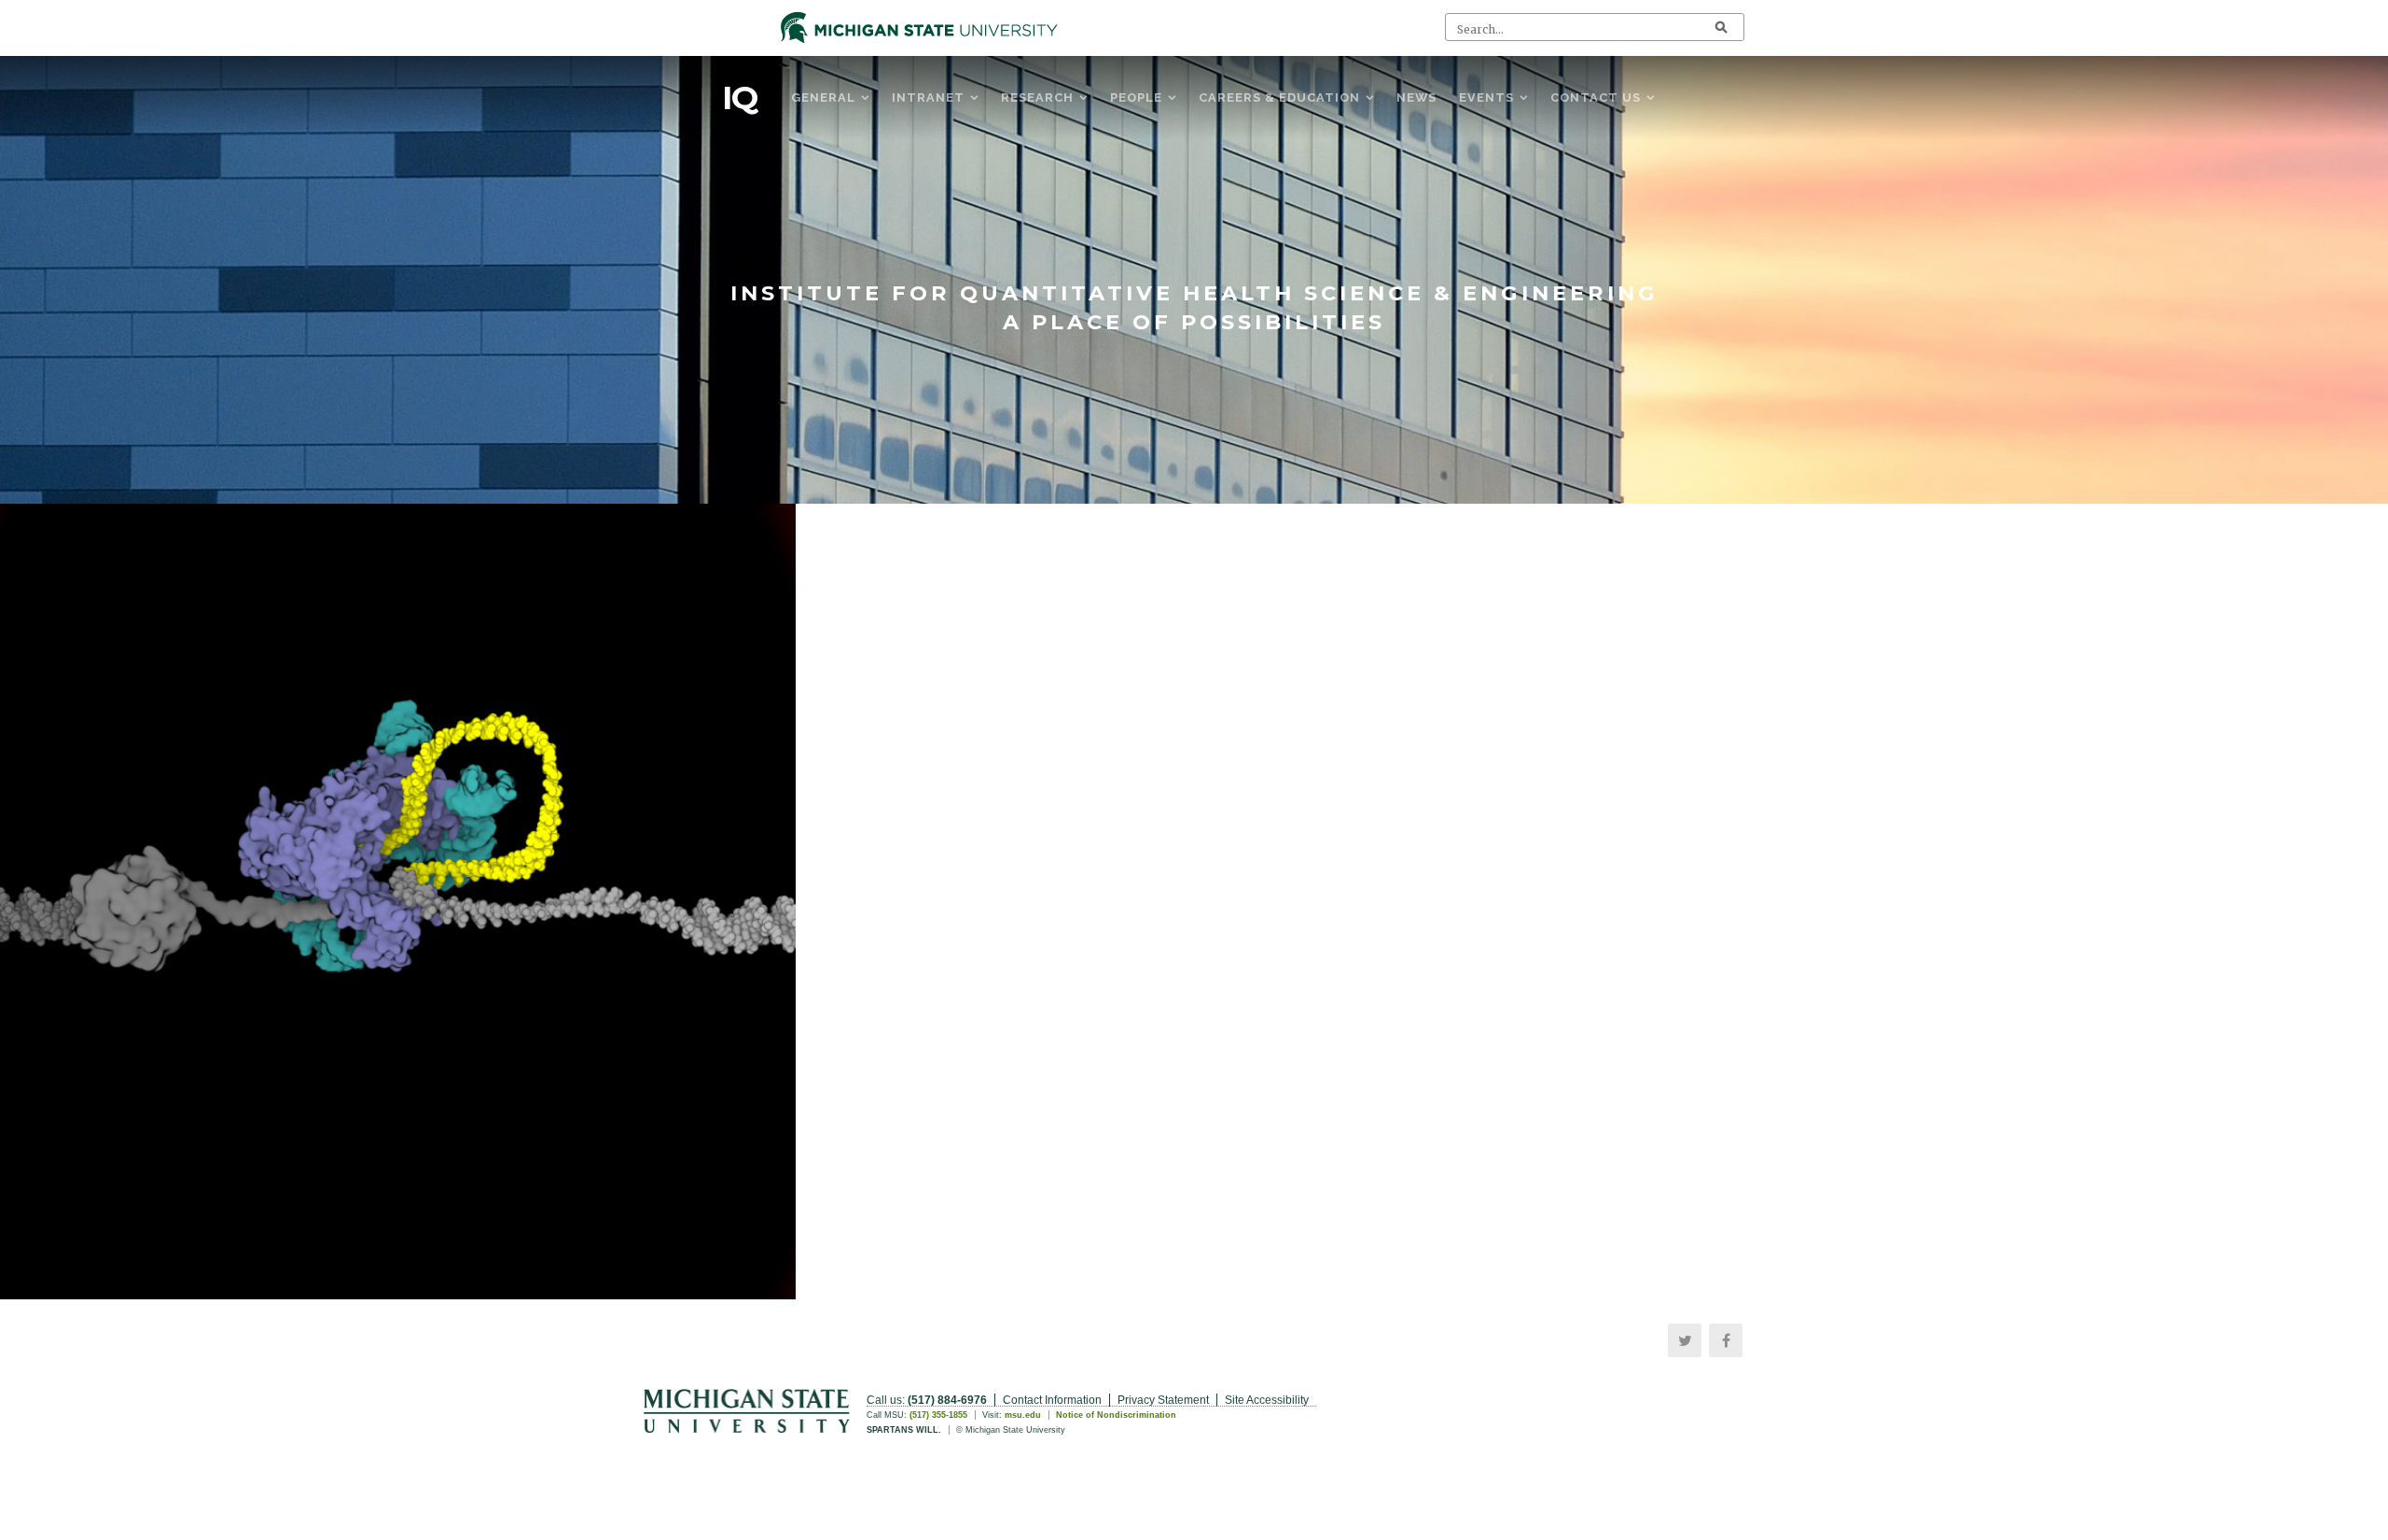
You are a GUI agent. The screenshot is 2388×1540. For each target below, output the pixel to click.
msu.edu (1023, 1415)
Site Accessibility (1267, 1400)
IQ (740, 98)
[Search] (1721, 27)
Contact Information (1052, 1400)
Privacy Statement (1163, 1400)
